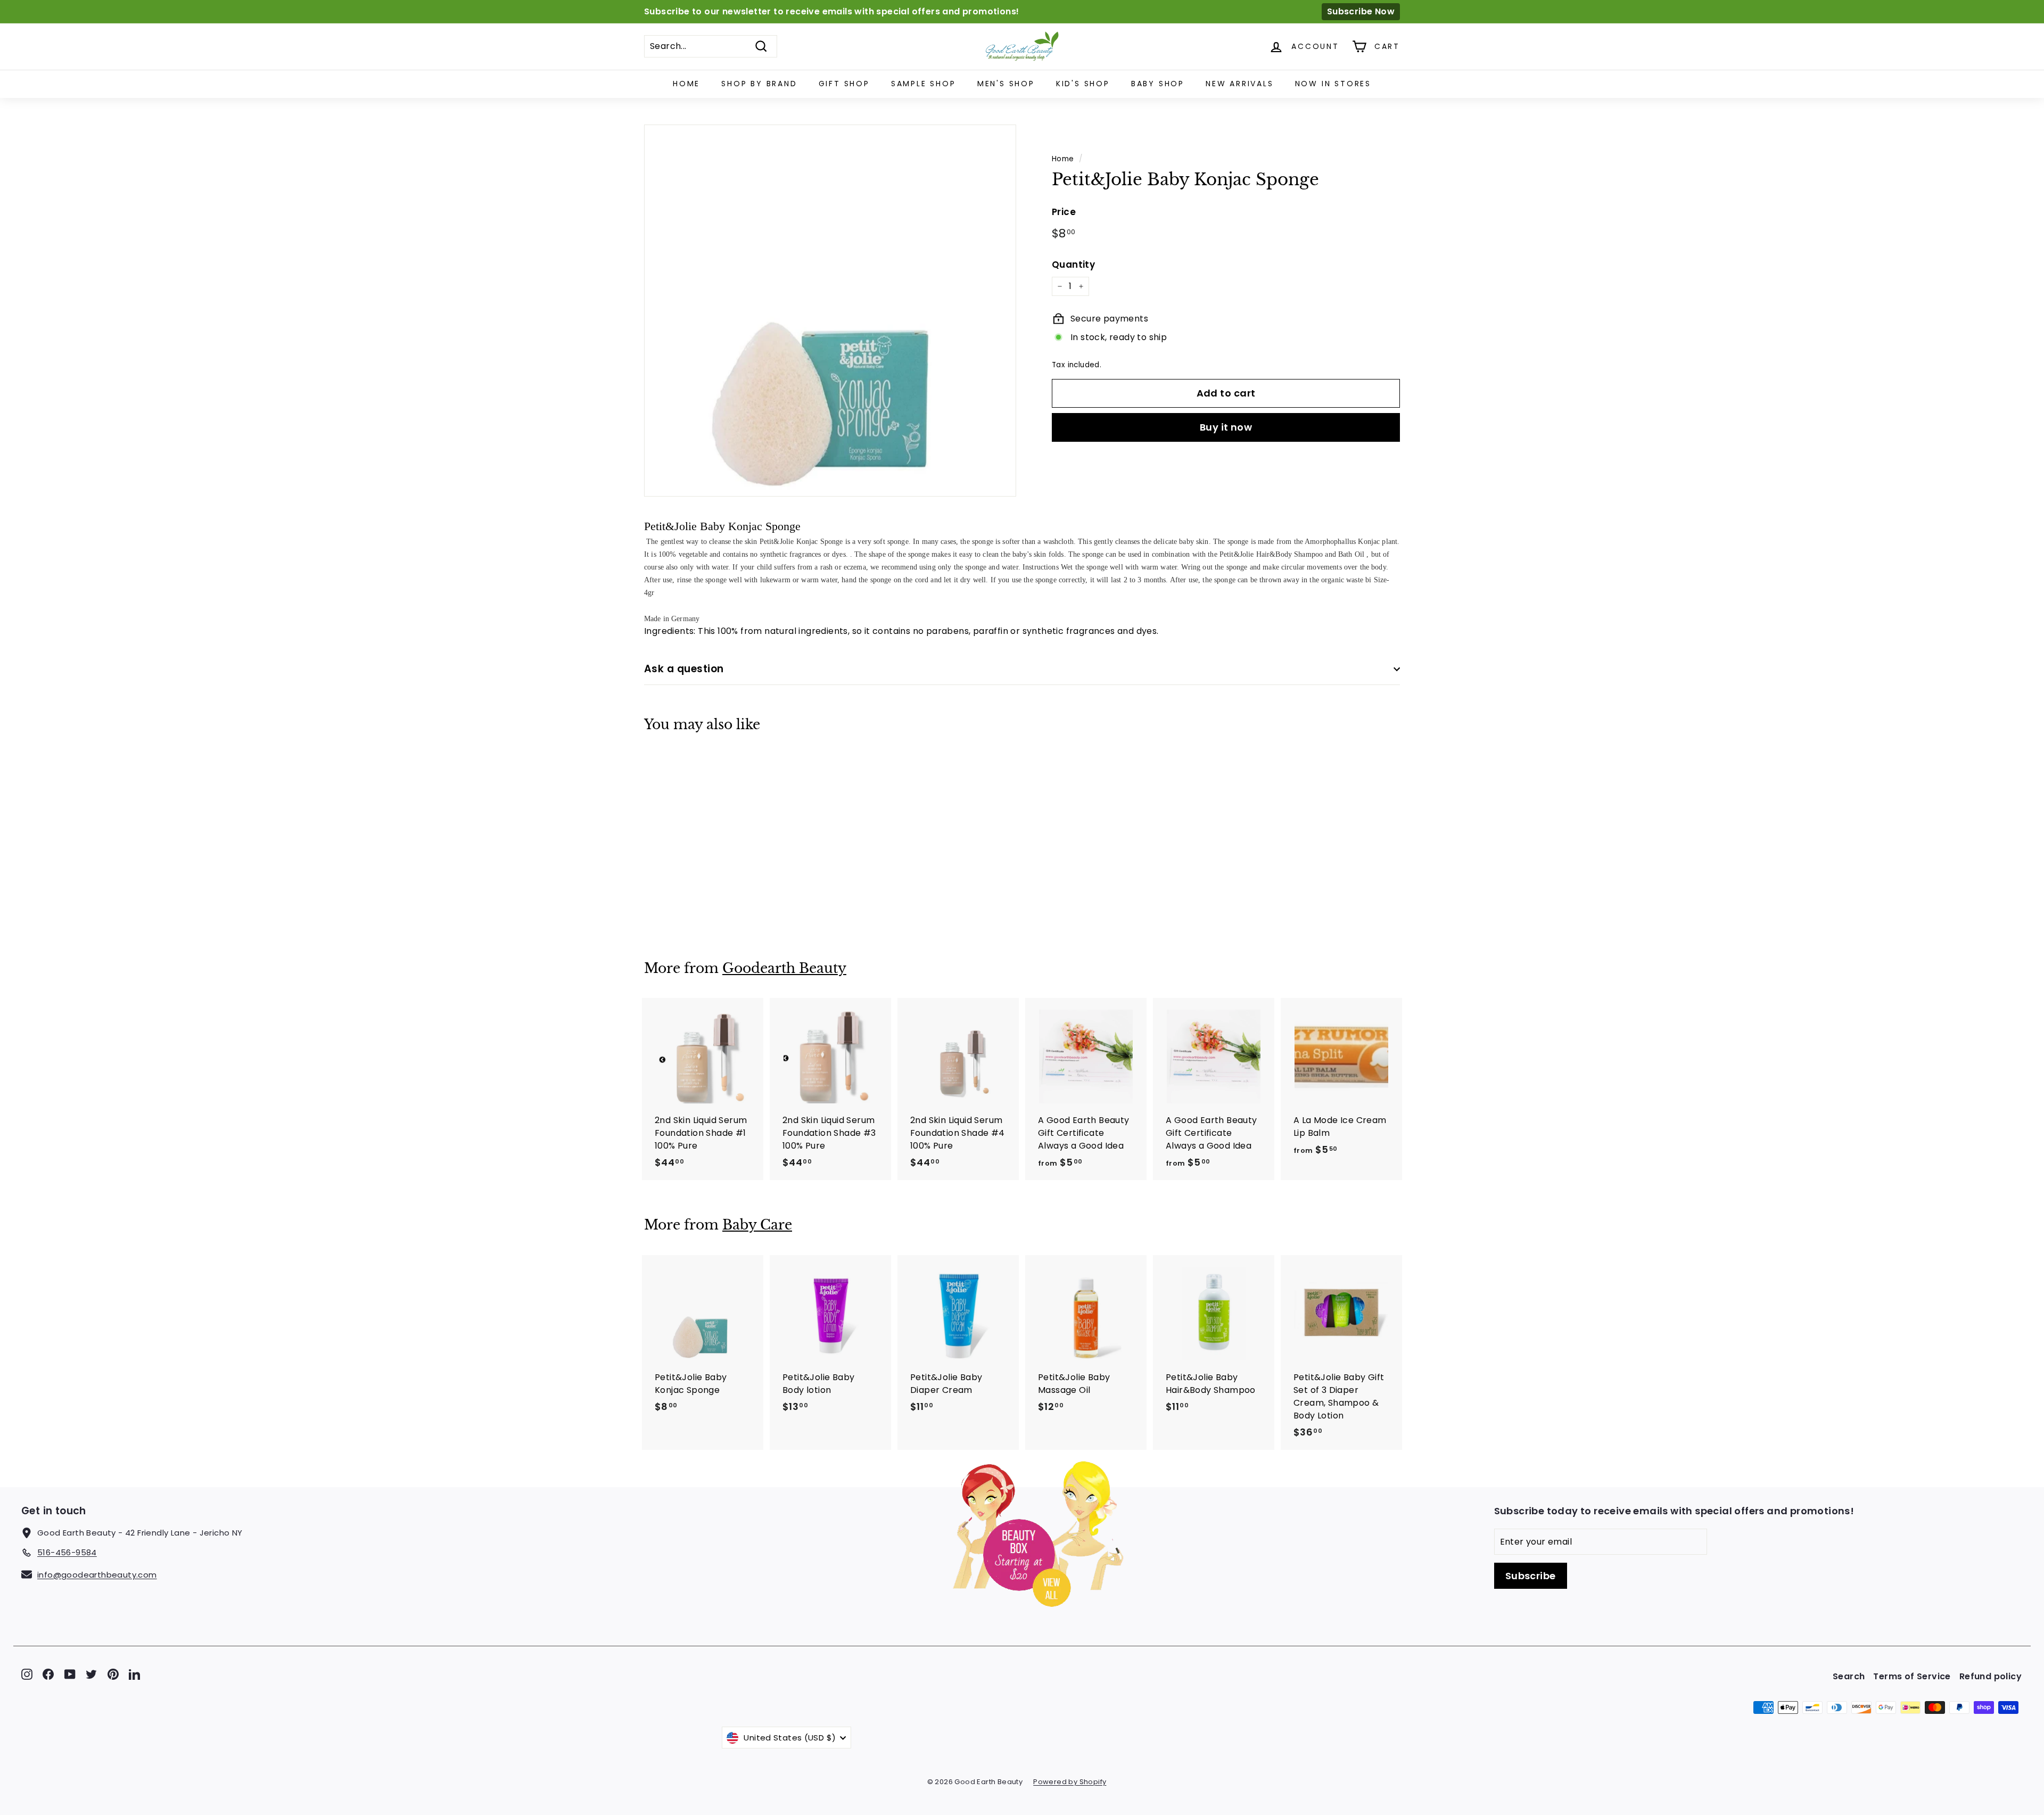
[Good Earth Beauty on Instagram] (27, 1674)
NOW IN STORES (1333, 84)
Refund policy (1991, 1676)
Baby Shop (1158, 84)
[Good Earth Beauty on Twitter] (91, 1674)
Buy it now (1226, 427)
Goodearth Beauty (784, 968)
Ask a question (684, 669)
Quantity (1073, 264)
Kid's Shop (1083, 84)
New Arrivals (1240, 84)
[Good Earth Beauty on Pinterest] (113, 1674)
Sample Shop (924, 84)
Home (686, 84)
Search (1849, 1676)
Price (1064, 212)
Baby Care (757, 1225)
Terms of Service (1912, 1676)
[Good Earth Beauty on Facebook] (48, 1674)
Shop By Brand (759, 84)
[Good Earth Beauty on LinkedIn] (134, 1674)
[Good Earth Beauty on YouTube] (70, 1674)
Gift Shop (844, 84)
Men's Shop (1006, 84)
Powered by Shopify (1070, 1782)
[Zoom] (830, 311)
